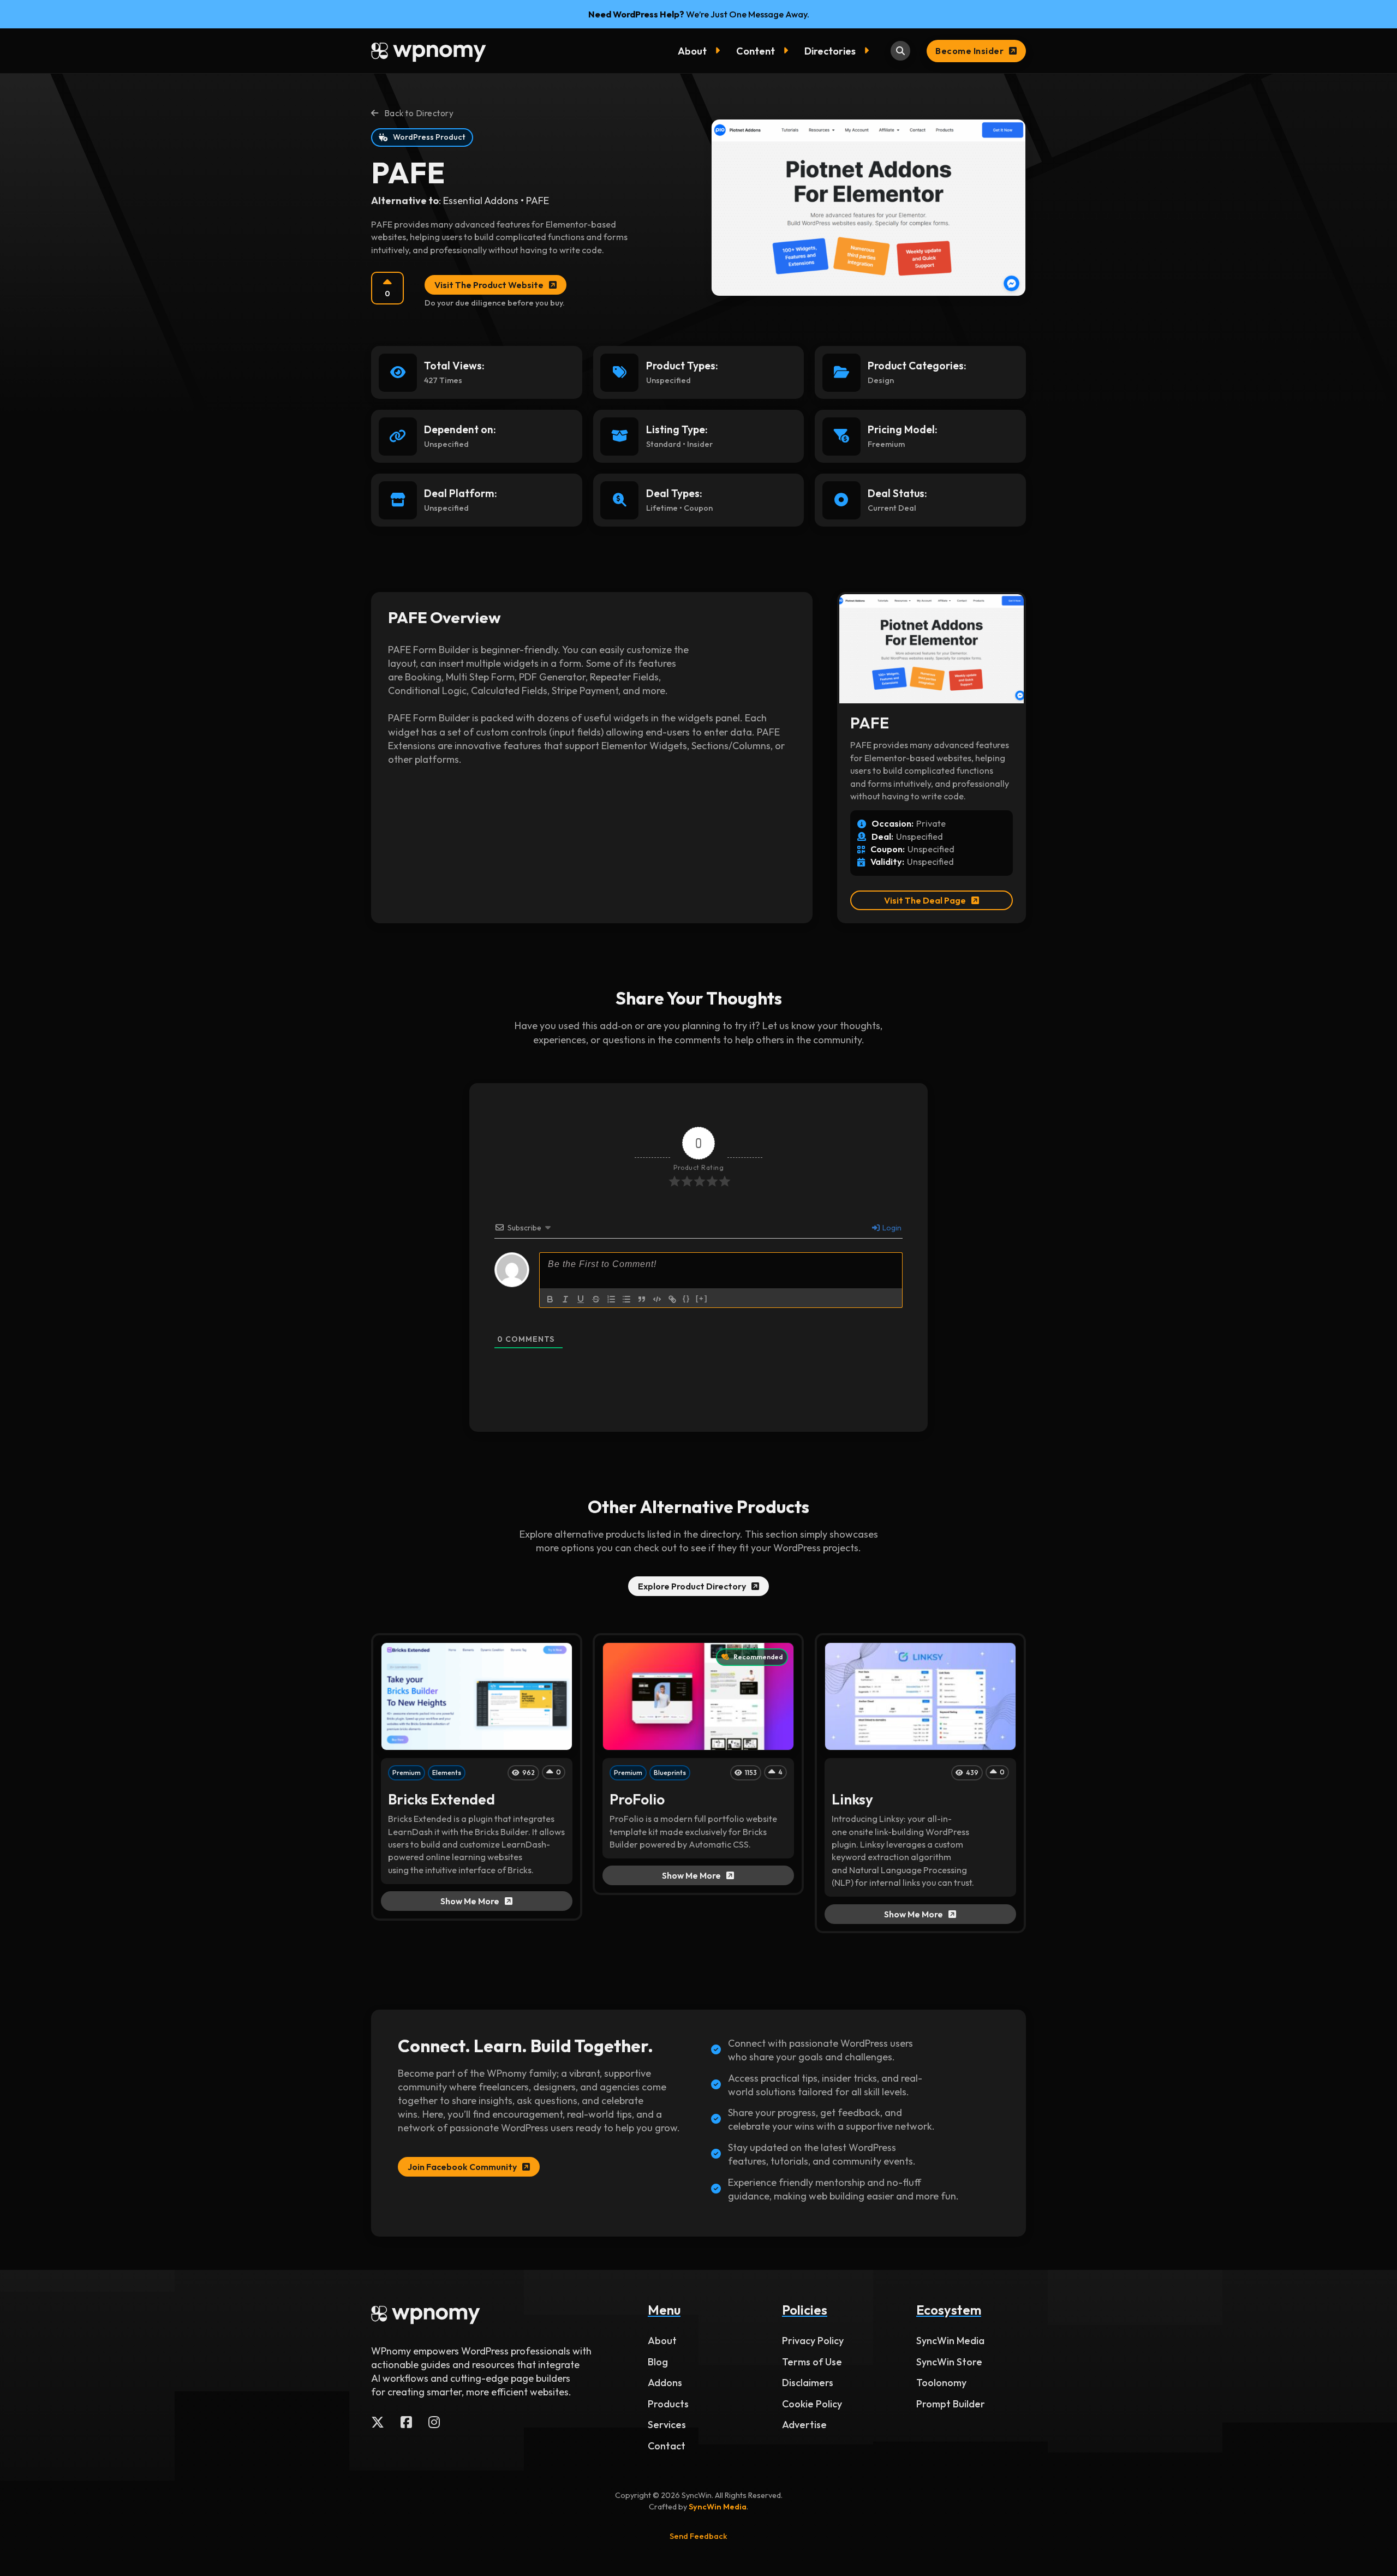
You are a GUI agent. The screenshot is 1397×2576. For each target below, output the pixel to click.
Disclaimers (808, 2383)
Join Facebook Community (462, 2167)
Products (668, 2404)
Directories (830, 51)
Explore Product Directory (692, 1586)
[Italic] (565, 1299)
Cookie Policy (812, 2404)
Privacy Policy (813, 2341)
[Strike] (596, 1299)
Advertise (804, 2425)
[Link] (672, 1299)
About (692, 51)
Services (667, 2425)
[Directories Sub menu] (869, 51)
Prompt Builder (951, 2404)
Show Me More (470, 1901)
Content (756, 51)
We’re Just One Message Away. (699, 14)
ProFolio (637, 1799)
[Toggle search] (900, 51)
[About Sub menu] (720, 51)
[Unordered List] (626, 1299)
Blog (658, 2362)
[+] (702, 1298)
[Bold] (550, 1299)
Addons (665, 2383)
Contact (667, 2446)
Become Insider (969, 51)
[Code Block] (657, 1299)
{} (686, 1298)
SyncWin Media (950, 2341)
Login (891, 1228)
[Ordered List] (611, 1299)
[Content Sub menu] (788, 51)
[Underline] (581, 1299)
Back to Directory (419, 113)
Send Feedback (698, 2536)
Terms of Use (812, 2362)
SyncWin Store (949, 2362)
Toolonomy (941, 2383)
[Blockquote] (642, 1299)
